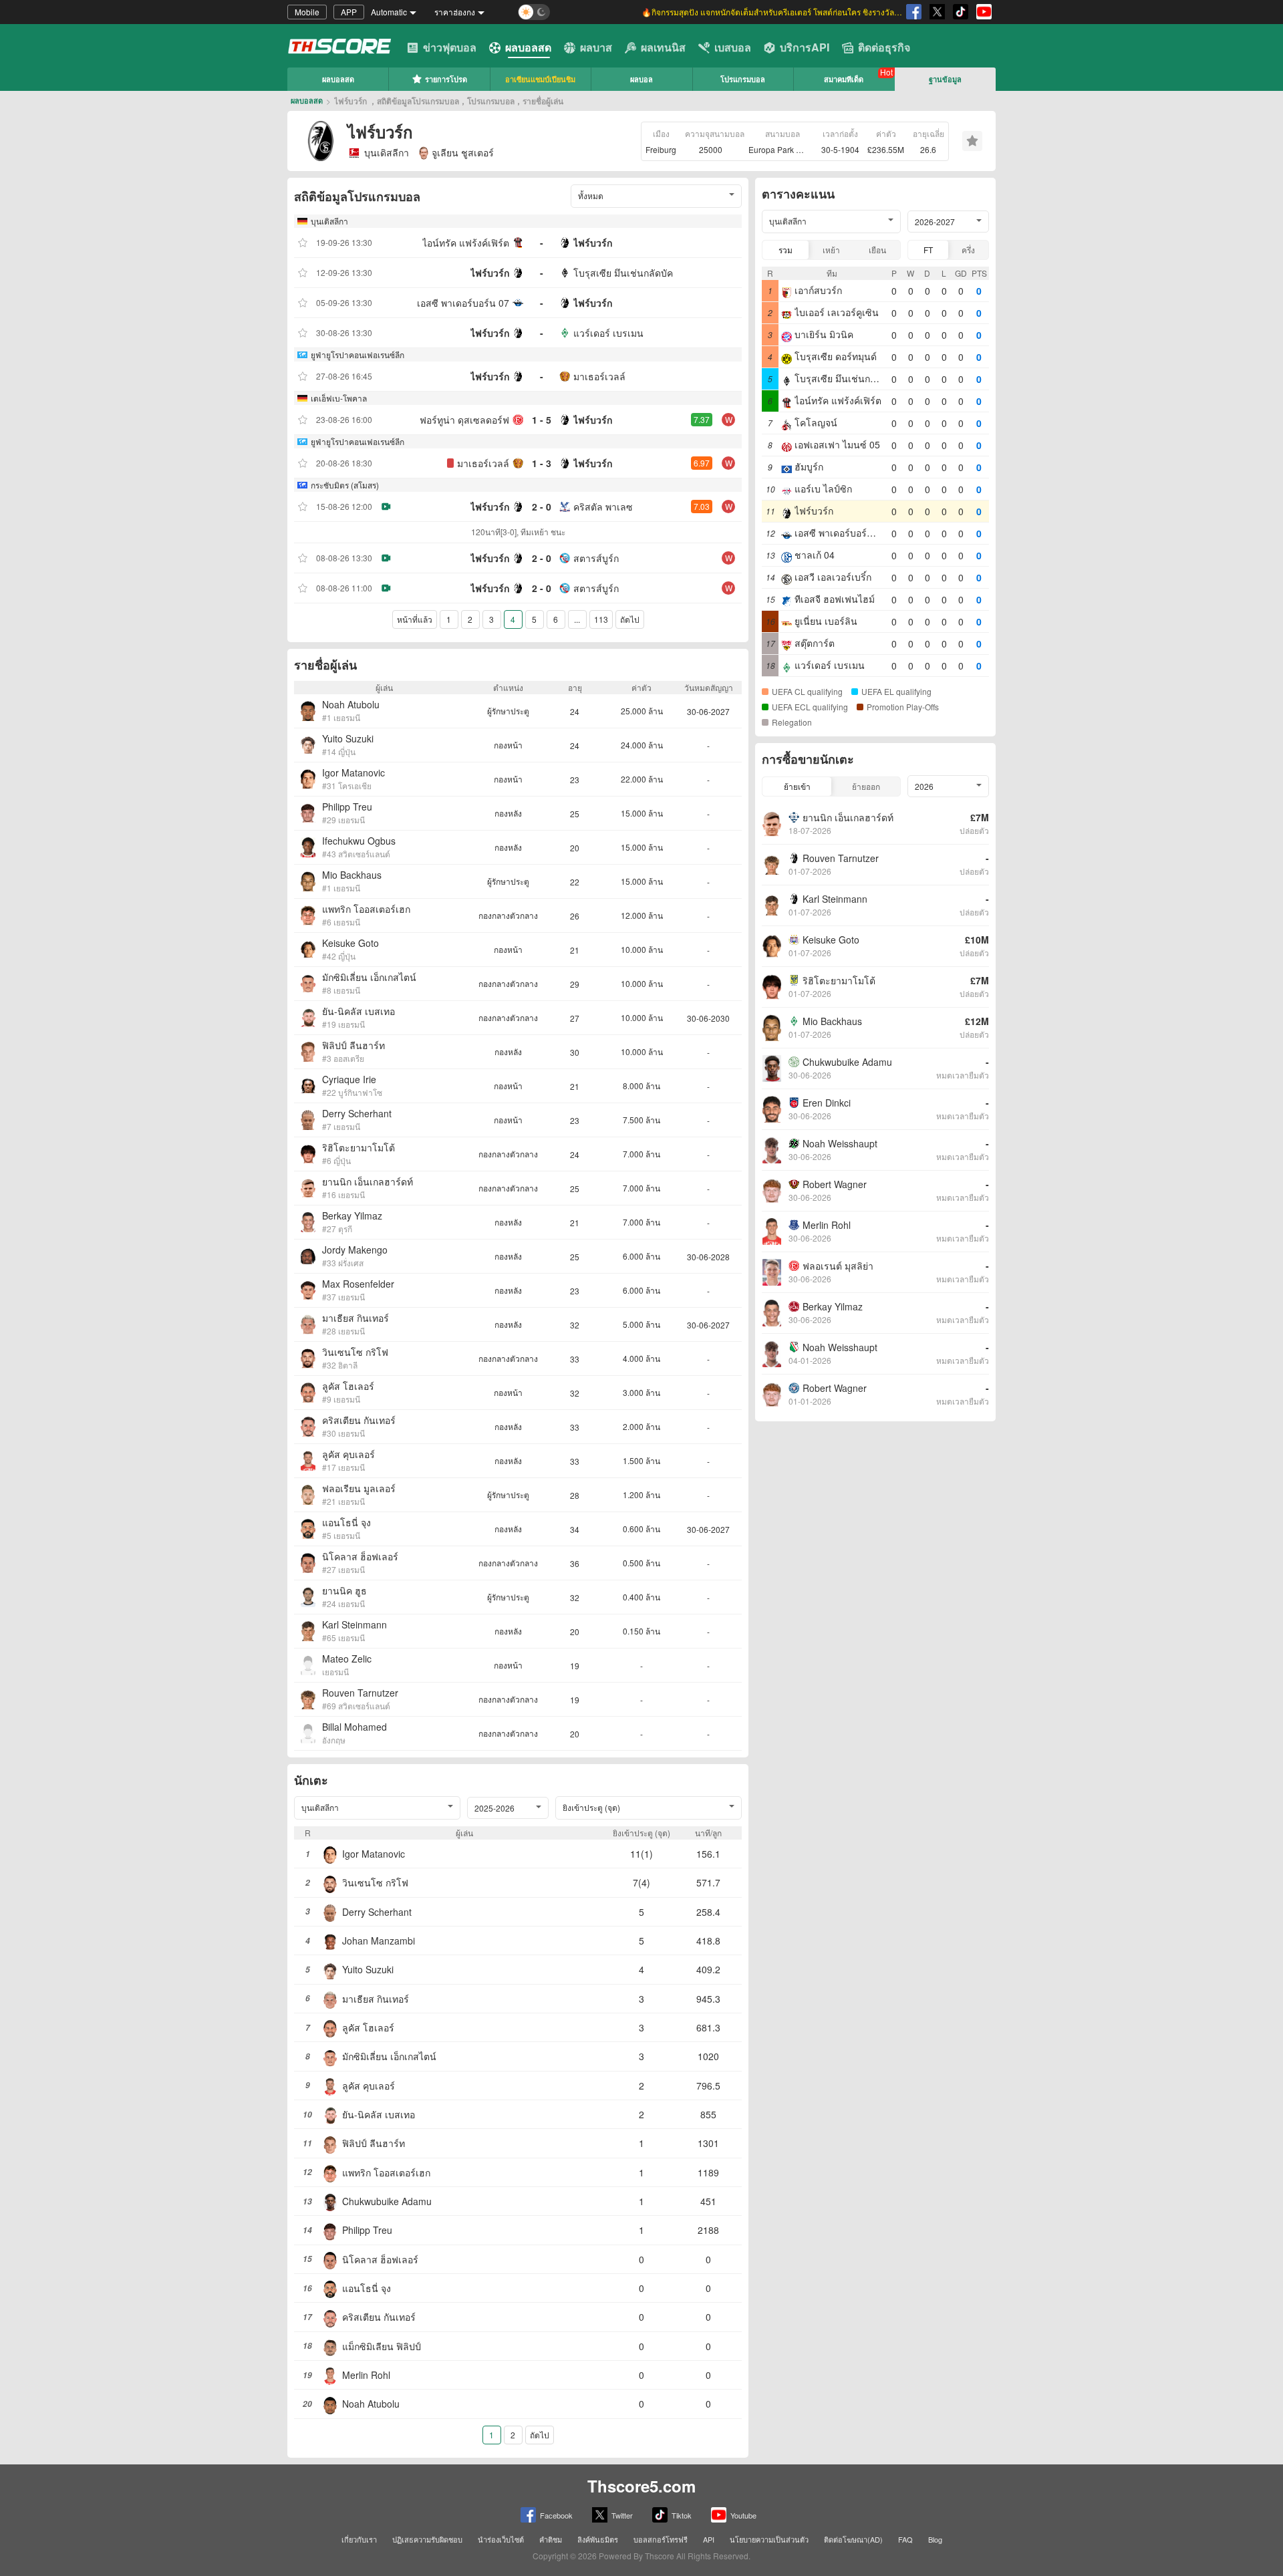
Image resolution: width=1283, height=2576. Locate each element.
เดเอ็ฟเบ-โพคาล (339, 398)
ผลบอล (641, 79)
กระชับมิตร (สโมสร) (345, 485)
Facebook (556, 2515)
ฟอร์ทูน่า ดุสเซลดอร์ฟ (464, 420)
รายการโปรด (446, 79)
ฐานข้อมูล (945, 79)
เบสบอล (733, 47)
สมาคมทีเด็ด (844, 79)
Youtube (743, 2515)
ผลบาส (596, 47)
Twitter (622, 2515)
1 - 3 (542, 463)
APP (349, 12)
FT (928, 250)
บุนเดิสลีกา (387, 152)
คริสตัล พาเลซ (603, 507)
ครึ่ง (968, 250)
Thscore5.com (641, 2486)
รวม (786, 250)
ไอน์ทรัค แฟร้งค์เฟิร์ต (466, 243)
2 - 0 (542, 507)
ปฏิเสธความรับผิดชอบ (427, 2539)
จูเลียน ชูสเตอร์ (463, 152)
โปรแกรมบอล (743, 79)
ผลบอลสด (528, 47)
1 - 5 (542, 420)
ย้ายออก (866, 786)
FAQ (905, 2539)
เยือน (877, 250)
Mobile (307, 12)
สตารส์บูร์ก (596, 558)
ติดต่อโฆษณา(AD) (853, 2539)
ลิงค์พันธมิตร (598, 2539)
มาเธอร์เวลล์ (599, 376)
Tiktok (682, 2515)
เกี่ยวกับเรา (359, 2539)
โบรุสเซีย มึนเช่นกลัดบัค (623, 273)
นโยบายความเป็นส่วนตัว (769, 2539)
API (709, 2539)
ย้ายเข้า (797, 786)
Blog (935, 2539)
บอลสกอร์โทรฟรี (661, 2539)
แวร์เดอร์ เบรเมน (608, 333)
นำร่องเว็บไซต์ (501, 2539)
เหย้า (831, 250)
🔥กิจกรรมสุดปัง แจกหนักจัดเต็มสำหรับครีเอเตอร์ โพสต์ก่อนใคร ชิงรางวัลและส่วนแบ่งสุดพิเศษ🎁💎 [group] (772, 12)
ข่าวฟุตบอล (450, 47)
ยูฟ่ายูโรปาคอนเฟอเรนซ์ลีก (358, 354)
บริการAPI (805, 47)
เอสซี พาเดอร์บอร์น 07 (463, 303)
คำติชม (551, 2539)
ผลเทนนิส (663, 47)
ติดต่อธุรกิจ (884, 47)
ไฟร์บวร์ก (593, 243)
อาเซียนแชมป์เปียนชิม (540, 79)
